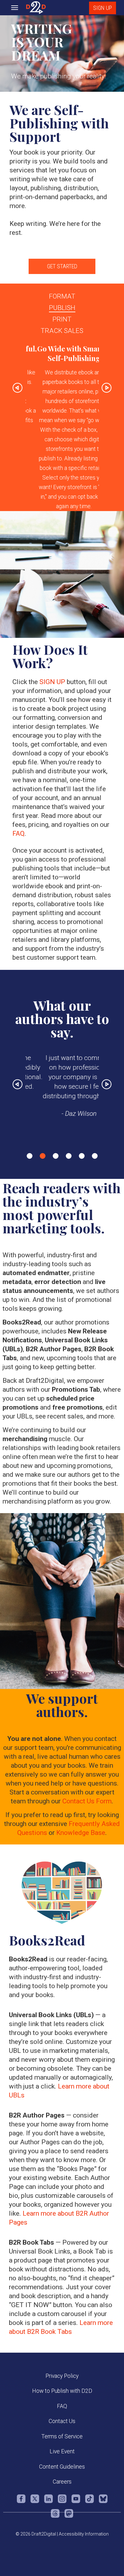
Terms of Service (62, 2436)
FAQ (18, 833)
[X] (35, 2502)
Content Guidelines (62, 2467)
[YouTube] (76, 2502)
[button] (17, 427)
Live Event (62, 2451)
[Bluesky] (103, 2502)
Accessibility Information (84, 2534)
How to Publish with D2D (62, 2391)
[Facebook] (21, 2502)
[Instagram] (62, 2502)
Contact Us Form (87, 1801)
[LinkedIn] (48, 2502)
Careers (62, 2482)
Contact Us (62, 2421)
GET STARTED (62, 266)
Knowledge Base (81, 1833)
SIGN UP (103, 8)
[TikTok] (90, 2502)
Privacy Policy (62, 2376)
